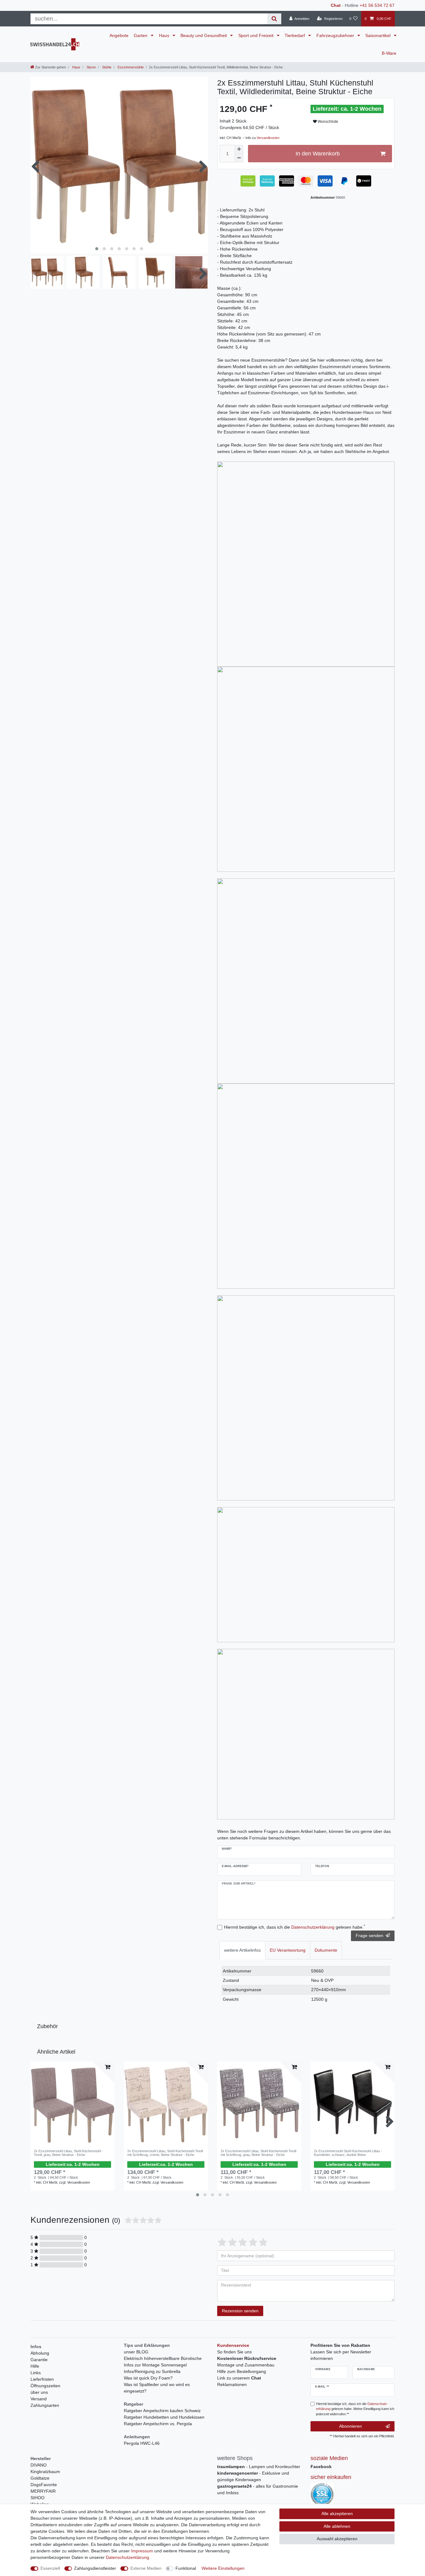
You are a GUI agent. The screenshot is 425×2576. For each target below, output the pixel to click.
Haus (165, 35)
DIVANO (39, 2465)
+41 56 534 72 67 (377, 5)
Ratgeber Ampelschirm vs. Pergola (158, 2424)
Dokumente (326, 1950)
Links (36, 2373)
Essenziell (50, 2568)
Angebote (119, 35)
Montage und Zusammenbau (246, 2365)
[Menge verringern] (239, 158)
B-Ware (389, 53)
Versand (39, 2399)
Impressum (142, 2551)
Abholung (40, 2353)
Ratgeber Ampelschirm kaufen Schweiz (162, 2411)
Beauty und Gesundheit (204, 35)
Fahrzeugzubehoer (336, 35)
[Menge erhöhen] (239, 149)
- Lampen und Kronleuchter (259, 2467)
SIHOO (37, 2498)
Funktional (186, 2568)
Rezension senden (240, 2311)
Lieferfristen (42, 2379)
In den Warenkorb (318, 154)
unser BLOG (136, 2352)
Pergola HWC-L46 (142, 2443)
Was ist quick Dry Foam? (148, 2378)
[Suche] (274, 19)
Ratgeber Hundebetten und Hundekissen (164, 2417)
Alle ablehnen (337, 2526)
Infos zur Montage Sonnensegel (155, 2365)
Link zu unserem (239, 2378)
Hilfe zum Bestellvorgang (242, 2371)
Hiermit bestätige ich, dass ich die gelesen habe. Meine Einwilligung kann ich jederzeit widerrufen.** (355, 2409)
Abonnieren (350, 2426)
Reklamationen (232, 2384)
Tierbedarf (295, 35)
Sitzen (91, 67)
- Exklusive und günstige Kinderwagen (253, 2476)
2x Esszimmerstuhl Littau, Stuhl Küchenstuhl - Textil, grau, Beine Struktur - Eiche (68, 2153)
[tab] (242, 1950)
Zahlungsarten (45, 2405)
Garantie (39, 2360)
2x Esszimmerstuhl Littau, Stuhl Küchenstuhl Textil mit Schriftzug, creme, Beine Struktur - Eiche (165, 2153)
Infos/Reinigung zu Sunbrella (152, 2371)
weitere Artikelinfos (242, 1950)
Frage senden (369, 1935)
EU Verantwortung (288, 1950)
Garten (141, 35)
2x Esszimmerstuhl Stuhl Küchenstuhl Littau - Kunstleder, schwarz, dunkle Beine (348, 2153)
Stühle (106, 67)
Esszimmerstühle (130, 67)
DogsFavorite (44, 2485)
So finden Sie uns (234, 2352)
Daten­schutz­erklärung (127, 2557)
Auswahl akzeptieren (337, 2539)
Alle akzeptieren (337, 2514)
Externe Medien (146, 2568)
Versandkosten (268, 138)
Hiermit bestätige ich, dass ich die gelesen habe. (294, 1927)
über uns (39, 2392)
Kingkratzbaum (45, 2472)
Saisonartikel (378, 35)
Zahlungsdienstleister (95, 2568)
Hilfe (35, 2366)
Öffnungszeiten (45, 2386)
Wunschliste (327, 122)
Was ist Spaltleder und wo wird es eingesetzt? (157, 2388)
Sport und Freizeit (257, 35)
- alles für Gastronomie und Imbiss (258, 2489)
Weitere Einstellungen (223, 2568)
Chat (336, 5)
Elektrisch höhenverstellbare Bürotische (163, 2358)
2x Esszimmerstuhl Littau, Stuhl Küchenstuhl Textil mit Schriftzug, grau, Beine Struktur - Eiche (258, 2153)
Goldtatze (40, 2478)
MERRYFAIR (43, 2491)
